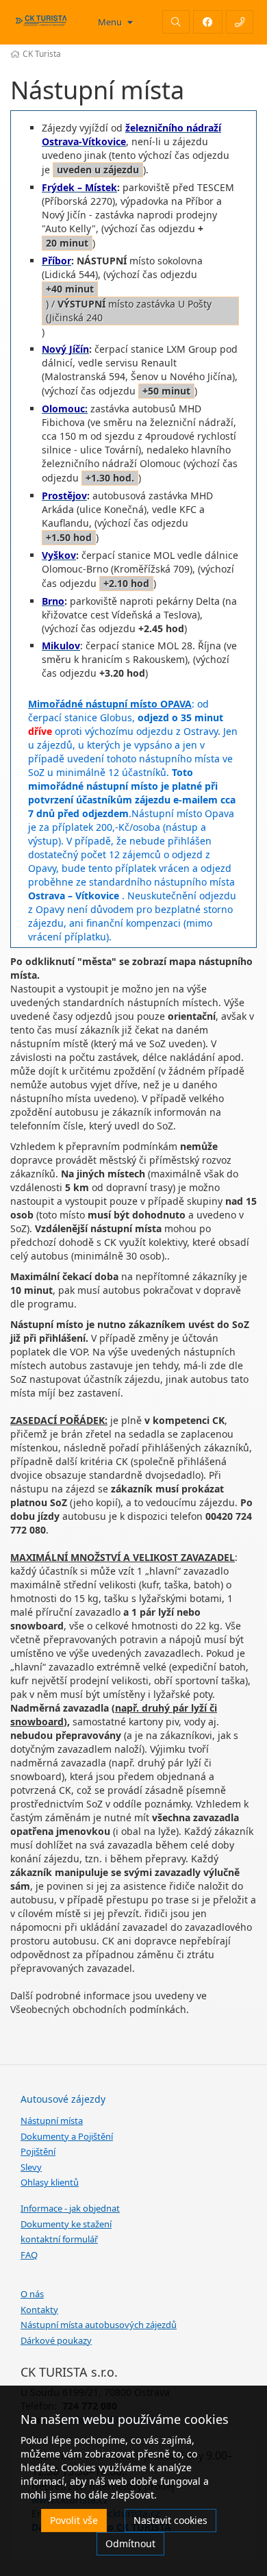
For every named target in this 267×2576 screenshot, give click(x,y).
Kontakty (39, 2310)
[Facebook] (208, 22)
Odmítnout (130, 2543)
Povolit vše (74, 2520)
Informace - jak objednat (70, 2208)
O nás (32, 2294)
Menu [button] (111, 22)
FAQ (29, 2255)
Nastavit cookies (170, 2520)
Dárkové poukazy (56, 2340)
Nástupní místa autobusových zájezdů (99, 2325)
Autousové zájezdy (63, 2099)
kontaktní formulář (59, 2239)
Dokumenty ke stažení (66, 2224)
